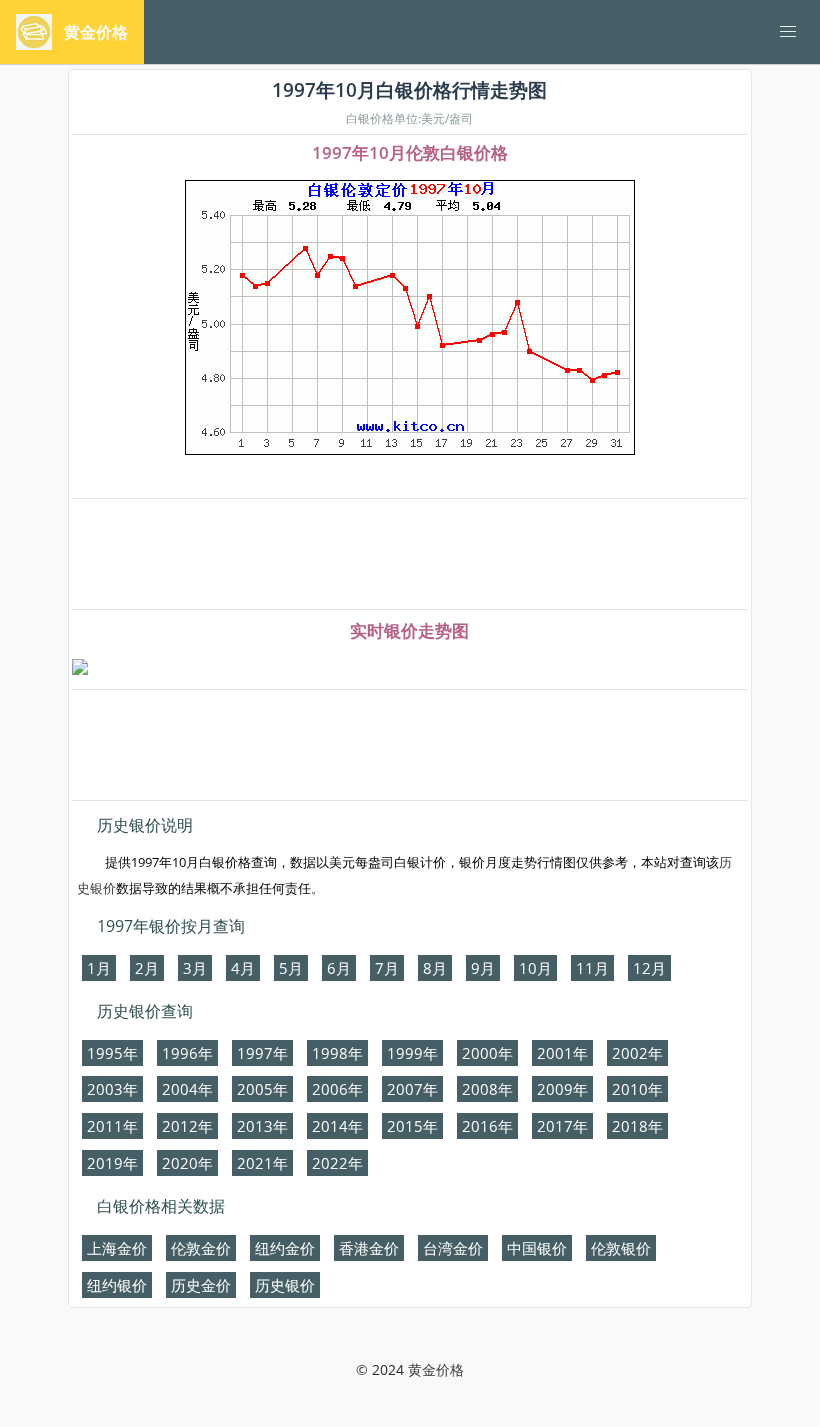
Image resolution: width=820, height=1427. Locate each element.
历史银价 (285, 1285)
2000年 (487, 1053)
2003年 (112, 1089)
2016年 (487, 1126)
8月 (435, 968)
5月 (291, 968)
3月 (195, 968)
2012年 (187, 1126)
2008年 (487, 1089)
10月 (535, 968)
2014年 (337, 1126)
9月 (483, 968)
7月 (387, 968)
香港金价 (369, 1248)
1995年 (112, 1053)
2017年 (562, 1126)
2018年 (637, 1126)
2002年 (637, 1053)
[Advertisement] (410, 555)
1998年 (337, 1053)
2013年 (262, 1126)
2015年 (412, 1126)
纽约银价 (117, 1285)
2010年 (637, 1089)
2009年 (562, 1089)
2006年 (337, 1089)
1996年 (187, 1053)
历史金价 (201, 1285)
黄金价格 (436, 1369)
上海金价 (117, 1248)
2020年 (187, 1163)
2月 (147, 968)
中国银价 (537, 1248)
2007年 (412, 1089)
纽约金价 (285, 1248)
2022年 (337, 1163)
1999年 (412, 1053)
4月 (243, 968)
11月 (592, 968)
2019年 (112, 1163)
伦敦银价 (621, 1248)
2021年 (262, 1163)
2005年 (262, 1089)
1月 (99, 968)
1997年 (262, 1053)
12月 (649, 968)
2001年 (562, 1053)
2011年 (112, 1126)
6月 (339, 968)
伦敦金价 (201, 1248)
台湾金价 (453, 1248)
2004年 (187, 1089)
